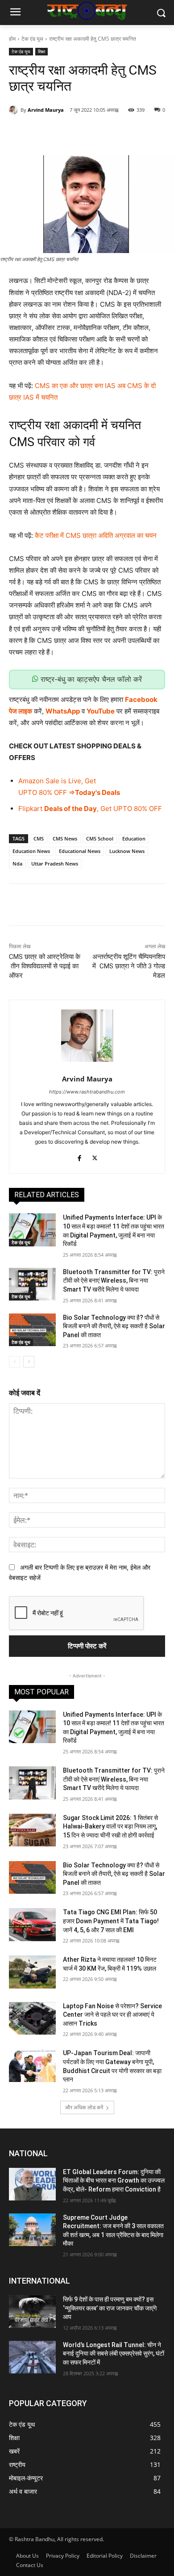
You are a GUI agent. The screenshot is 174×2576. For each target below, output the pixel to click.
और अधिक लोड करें (84, 2107)
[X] (66, 133)
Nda (17, 864)
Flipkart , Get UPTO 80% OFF (90, 809)
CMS (39, 838)
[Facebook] (46, 133)
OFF (60, 792)
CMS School (100, 838)
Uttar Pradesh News (55, 864)
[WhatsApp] (108, 133)
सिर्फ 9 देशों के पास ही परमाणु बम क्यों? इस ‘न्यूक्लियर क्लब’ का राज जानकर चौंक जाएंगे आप (110, 2308)
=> (71, 792)
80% (46, 792)
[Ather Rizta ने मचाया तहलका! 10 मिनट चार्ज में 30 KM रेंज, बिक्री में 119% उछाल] (32, 1972)
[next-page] (29, 1362)
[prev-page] (14, 1362)
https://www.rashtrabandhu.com (87, 1092)
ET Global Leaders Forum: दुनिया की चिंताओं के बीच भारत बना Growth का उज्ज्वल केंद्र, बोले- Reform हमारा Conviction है (114, 2181)
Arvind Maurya (46, 110)
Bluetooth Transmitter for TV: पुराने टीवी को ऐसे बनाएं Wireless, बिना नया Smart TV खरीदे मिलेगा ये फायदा (114, 1281)
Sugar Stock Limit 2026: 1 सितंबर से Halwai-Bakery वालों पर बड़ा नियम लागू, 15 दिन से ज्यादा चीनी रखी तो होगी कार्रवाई (110, 1826)
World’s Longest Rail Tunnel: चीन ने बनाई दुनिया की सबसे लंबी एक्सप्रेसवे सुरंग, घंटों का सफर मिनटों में (114, 2354)
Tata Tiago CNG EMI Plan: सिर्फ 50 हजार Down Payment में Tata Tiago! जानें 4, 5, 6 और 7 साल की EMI (111, 1921)
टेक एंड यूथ (32, 39)
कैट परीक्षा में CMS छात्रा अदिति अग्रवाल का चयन (96, 535)
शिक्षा (41, 51)
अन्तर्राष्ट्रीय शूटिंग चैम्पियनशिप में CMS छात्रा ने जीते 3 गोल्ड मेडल (129, 966)
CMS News (65, 838)
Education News (31, 851)
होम (12, 39)
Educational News (80, 851)
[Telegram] (128, 133)
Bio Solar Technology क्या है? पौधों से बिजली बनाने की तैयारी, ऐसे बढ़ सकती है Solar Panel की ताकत (114, 1326)
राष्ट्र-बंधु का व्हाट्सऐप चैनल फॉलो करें (90, 679)
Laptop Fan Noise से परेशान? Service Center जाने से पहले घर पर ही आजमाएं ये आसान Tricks (112, 2015)
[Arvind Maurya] (15, 110)
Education (134, 838)
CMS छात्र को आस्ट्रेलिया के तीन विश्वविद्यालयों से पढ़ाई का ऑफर (45, 966)
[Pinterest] (87, 133)
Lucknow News (127, 851)
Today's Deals (97, 792)
